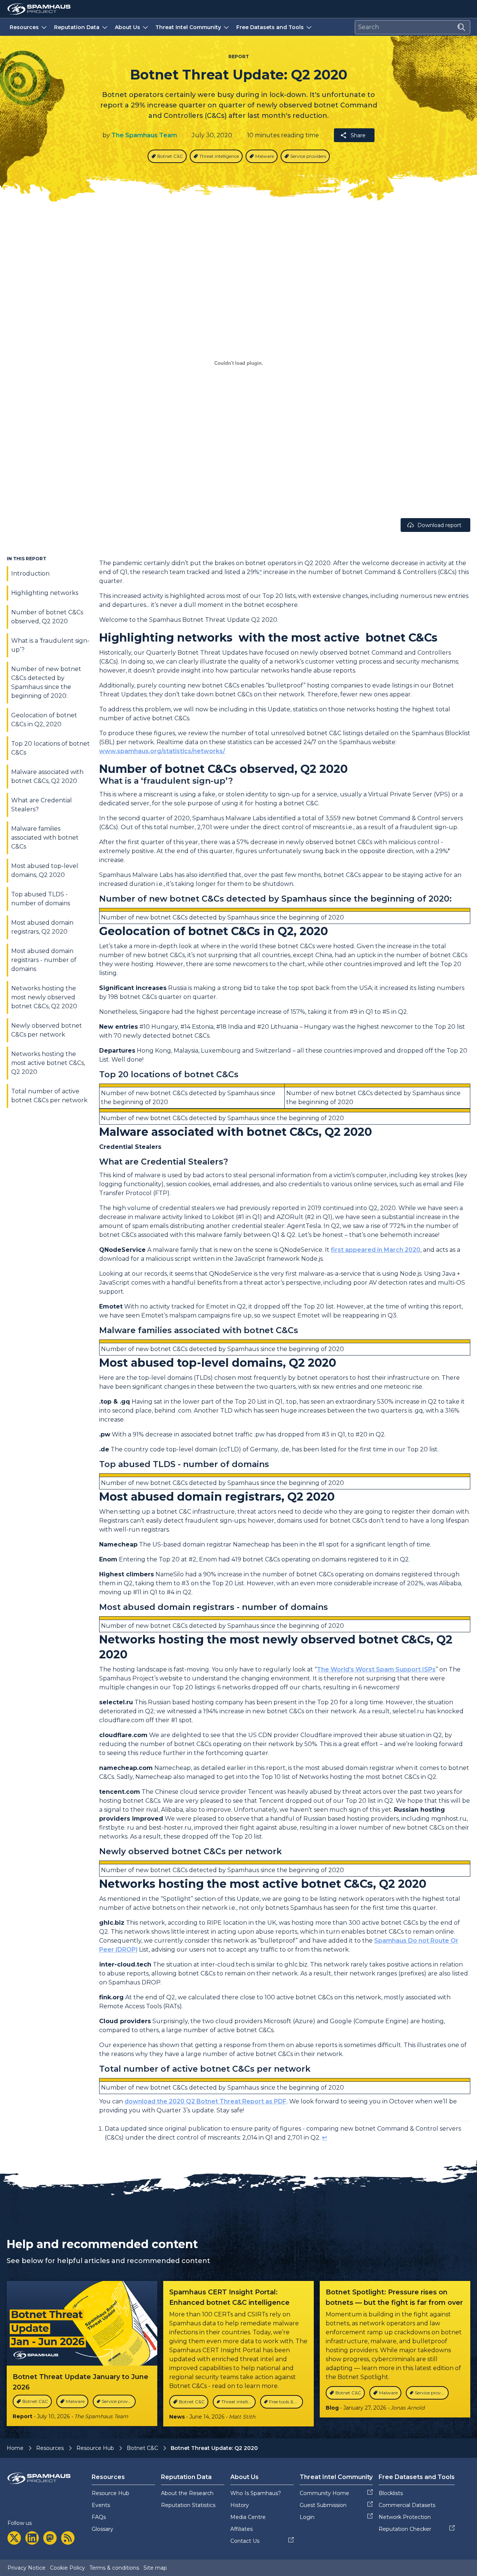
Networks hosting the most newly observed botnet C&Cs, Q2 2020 (44, 997)
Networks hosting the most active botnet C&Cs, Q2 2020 (48, 1063)
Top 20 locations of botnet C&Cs (50, 748)
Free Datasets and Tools (270, 27)
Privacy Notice (26, 2568)
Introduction (30, 574)
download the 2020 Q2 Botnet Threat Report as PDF (206, 2101)
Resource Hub (95, 2448)
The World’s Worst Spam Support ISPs (376, 1669)
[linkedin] (32, 2538)
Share (358, 135)
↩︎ (324, 2138)
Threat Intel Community (188, 27)
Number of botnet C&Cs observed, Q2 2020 (47, 617)
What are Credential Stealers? (42, 805)
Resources (24, 27)
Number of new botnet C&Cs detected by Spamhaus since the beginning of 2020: (46, 682)
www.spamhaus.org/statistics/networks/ (162, 751)
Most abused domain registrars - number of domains (44, 960)
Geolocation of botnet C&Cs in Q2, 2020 (44, 720)
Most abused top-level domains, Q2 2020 (45, 870)
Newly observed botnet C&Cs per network (47, 1030)
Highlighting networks (45, 593)
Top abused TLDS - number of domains (41, 899)
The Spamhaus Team (144, 135)
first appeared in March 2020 (376, 1250)
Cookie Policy (67, 2568)
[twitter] (14, 2538)
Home (15, 2448)
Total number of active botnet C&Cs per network (49, 1096)
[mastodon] (50, 2538)
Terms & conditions (114, 2568)
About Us (127, 27)
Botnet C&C (142, 2448)
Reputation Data (77, 27)
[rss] (68, 2538)
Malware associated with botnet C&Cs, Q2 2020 (47, 776)
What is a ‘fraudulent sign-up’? (50, 645)
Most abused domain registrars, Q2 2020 (42, 927)
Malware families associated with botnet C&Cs (45, 838)
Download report (439, 525)
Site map (155, 2568)
